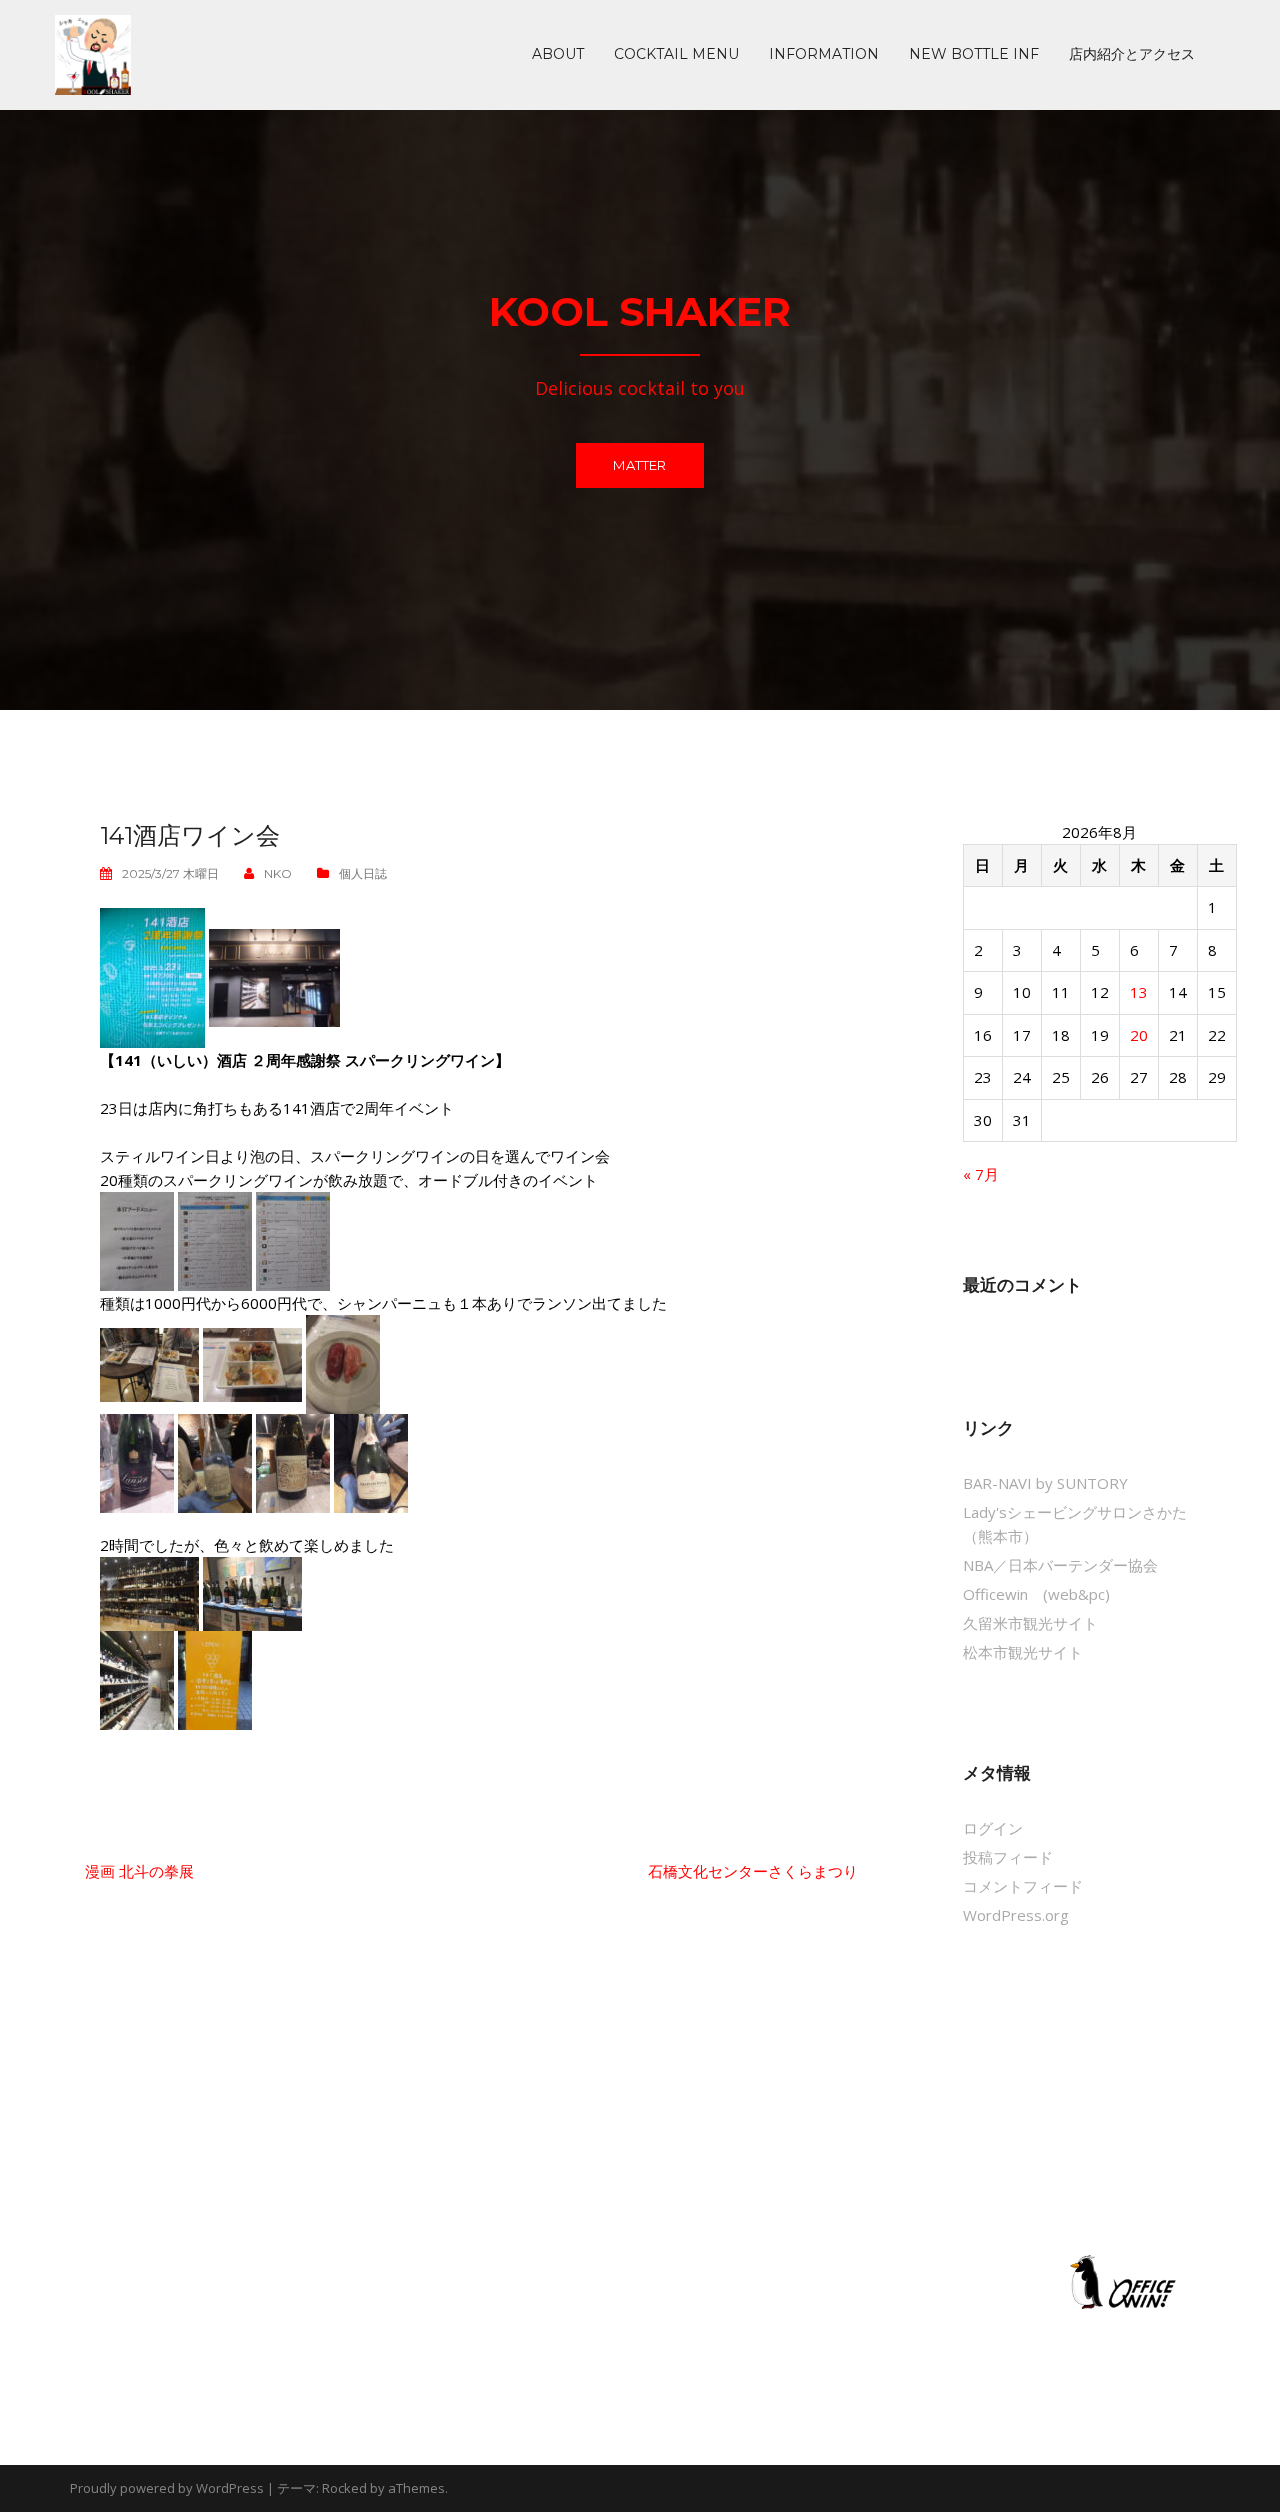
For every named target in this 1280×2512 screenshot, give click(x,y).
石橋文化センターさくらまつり (753, 1871)
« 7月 (981, 1174)
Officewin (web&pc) (1036, 1594)
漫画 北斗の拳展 (139, 1871)
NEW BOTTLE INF (974, 55)
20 (1139, 1035)
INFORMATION (824, 55)
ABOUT (558, 55)
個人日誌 (363, 873)
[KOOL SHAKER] (93, 53)
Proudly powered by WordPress (167, 2488)
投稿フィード (1008, 1857)
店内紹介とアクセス (1132, 55)
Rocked (344, 2488)
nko (278, 873)
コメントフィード (1023, 1886)
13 (1139, 992)
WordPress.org (1016, 1915)
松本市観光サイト (1023, 1652)
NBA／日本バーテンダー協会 (1060, 1565)
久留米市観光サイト (1030, 1623)
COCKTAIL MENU (676, 55)
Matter (639, 465)
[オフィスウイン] (1120, 2281)
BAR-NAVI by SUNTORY (1045, 1483)
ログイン (993, 1828)
